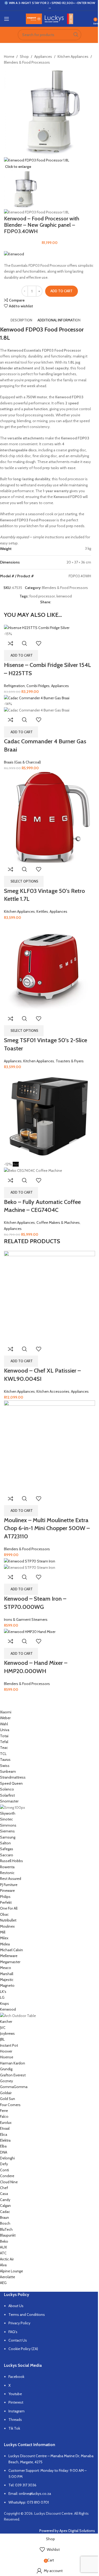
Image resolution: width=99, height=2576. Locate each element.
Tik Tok (14, 2428)
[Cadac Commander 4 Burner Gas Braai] (37, 697)
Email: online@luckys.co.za (30, 2494)
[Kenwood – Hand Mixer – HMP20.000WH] (30, 1631)
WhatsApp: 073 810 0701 (29, 2502)
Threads (15, 2420)
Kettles (42, 911)
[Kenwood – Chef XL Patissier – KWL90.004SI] (49, 1296)
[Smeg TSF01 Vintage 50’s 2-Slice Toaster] (49, 966)
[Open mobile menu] (7, 19)
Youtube (15, 2394)
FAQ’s (13, 2332)
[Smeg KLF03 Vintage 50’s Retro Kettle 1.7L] (49, 817)
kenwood (64, 596)
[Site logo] (49, 18)
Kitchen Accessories (53, 1391)
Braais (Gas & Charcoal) (22, 762)
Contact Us (18, 2340)
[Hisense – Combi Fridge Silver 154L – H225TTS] (37, 627)
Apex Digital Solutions (77, 2531)
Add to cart (62, 291)
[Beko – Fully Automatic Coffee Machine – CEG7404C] (49, 1115)
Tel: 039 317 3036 (22, 2485)
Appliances (43, 56)
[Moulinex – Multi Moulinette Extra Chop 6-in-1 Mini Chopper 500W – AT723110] (49, 1446)
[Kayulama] (46, 1998)
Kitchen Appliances (73, 56)
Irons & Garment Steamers (26, 1619)
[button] (21, 656)
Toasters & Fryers (70, 1061)
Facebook (16, 2377)
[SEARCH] (76, 35)
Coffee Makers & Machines (58, 1222)
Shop (24, 56)
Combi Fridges (38, 686)
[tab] (21, 320)
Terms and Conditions (27, 2315)
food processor (42, 596)
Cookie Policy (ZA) (23, 2349)
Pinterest (16, 2402)
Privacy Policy (19, 2323)
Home (9, 56)
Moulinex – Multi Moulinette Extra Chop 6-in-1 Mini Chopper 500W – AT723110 (47, 1528)
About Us (16, 2306)
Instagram (16, 2411)
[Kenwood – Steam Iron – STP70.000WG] (30, 1561)
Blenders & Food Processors (27, 62)
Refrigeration (14, 686)
